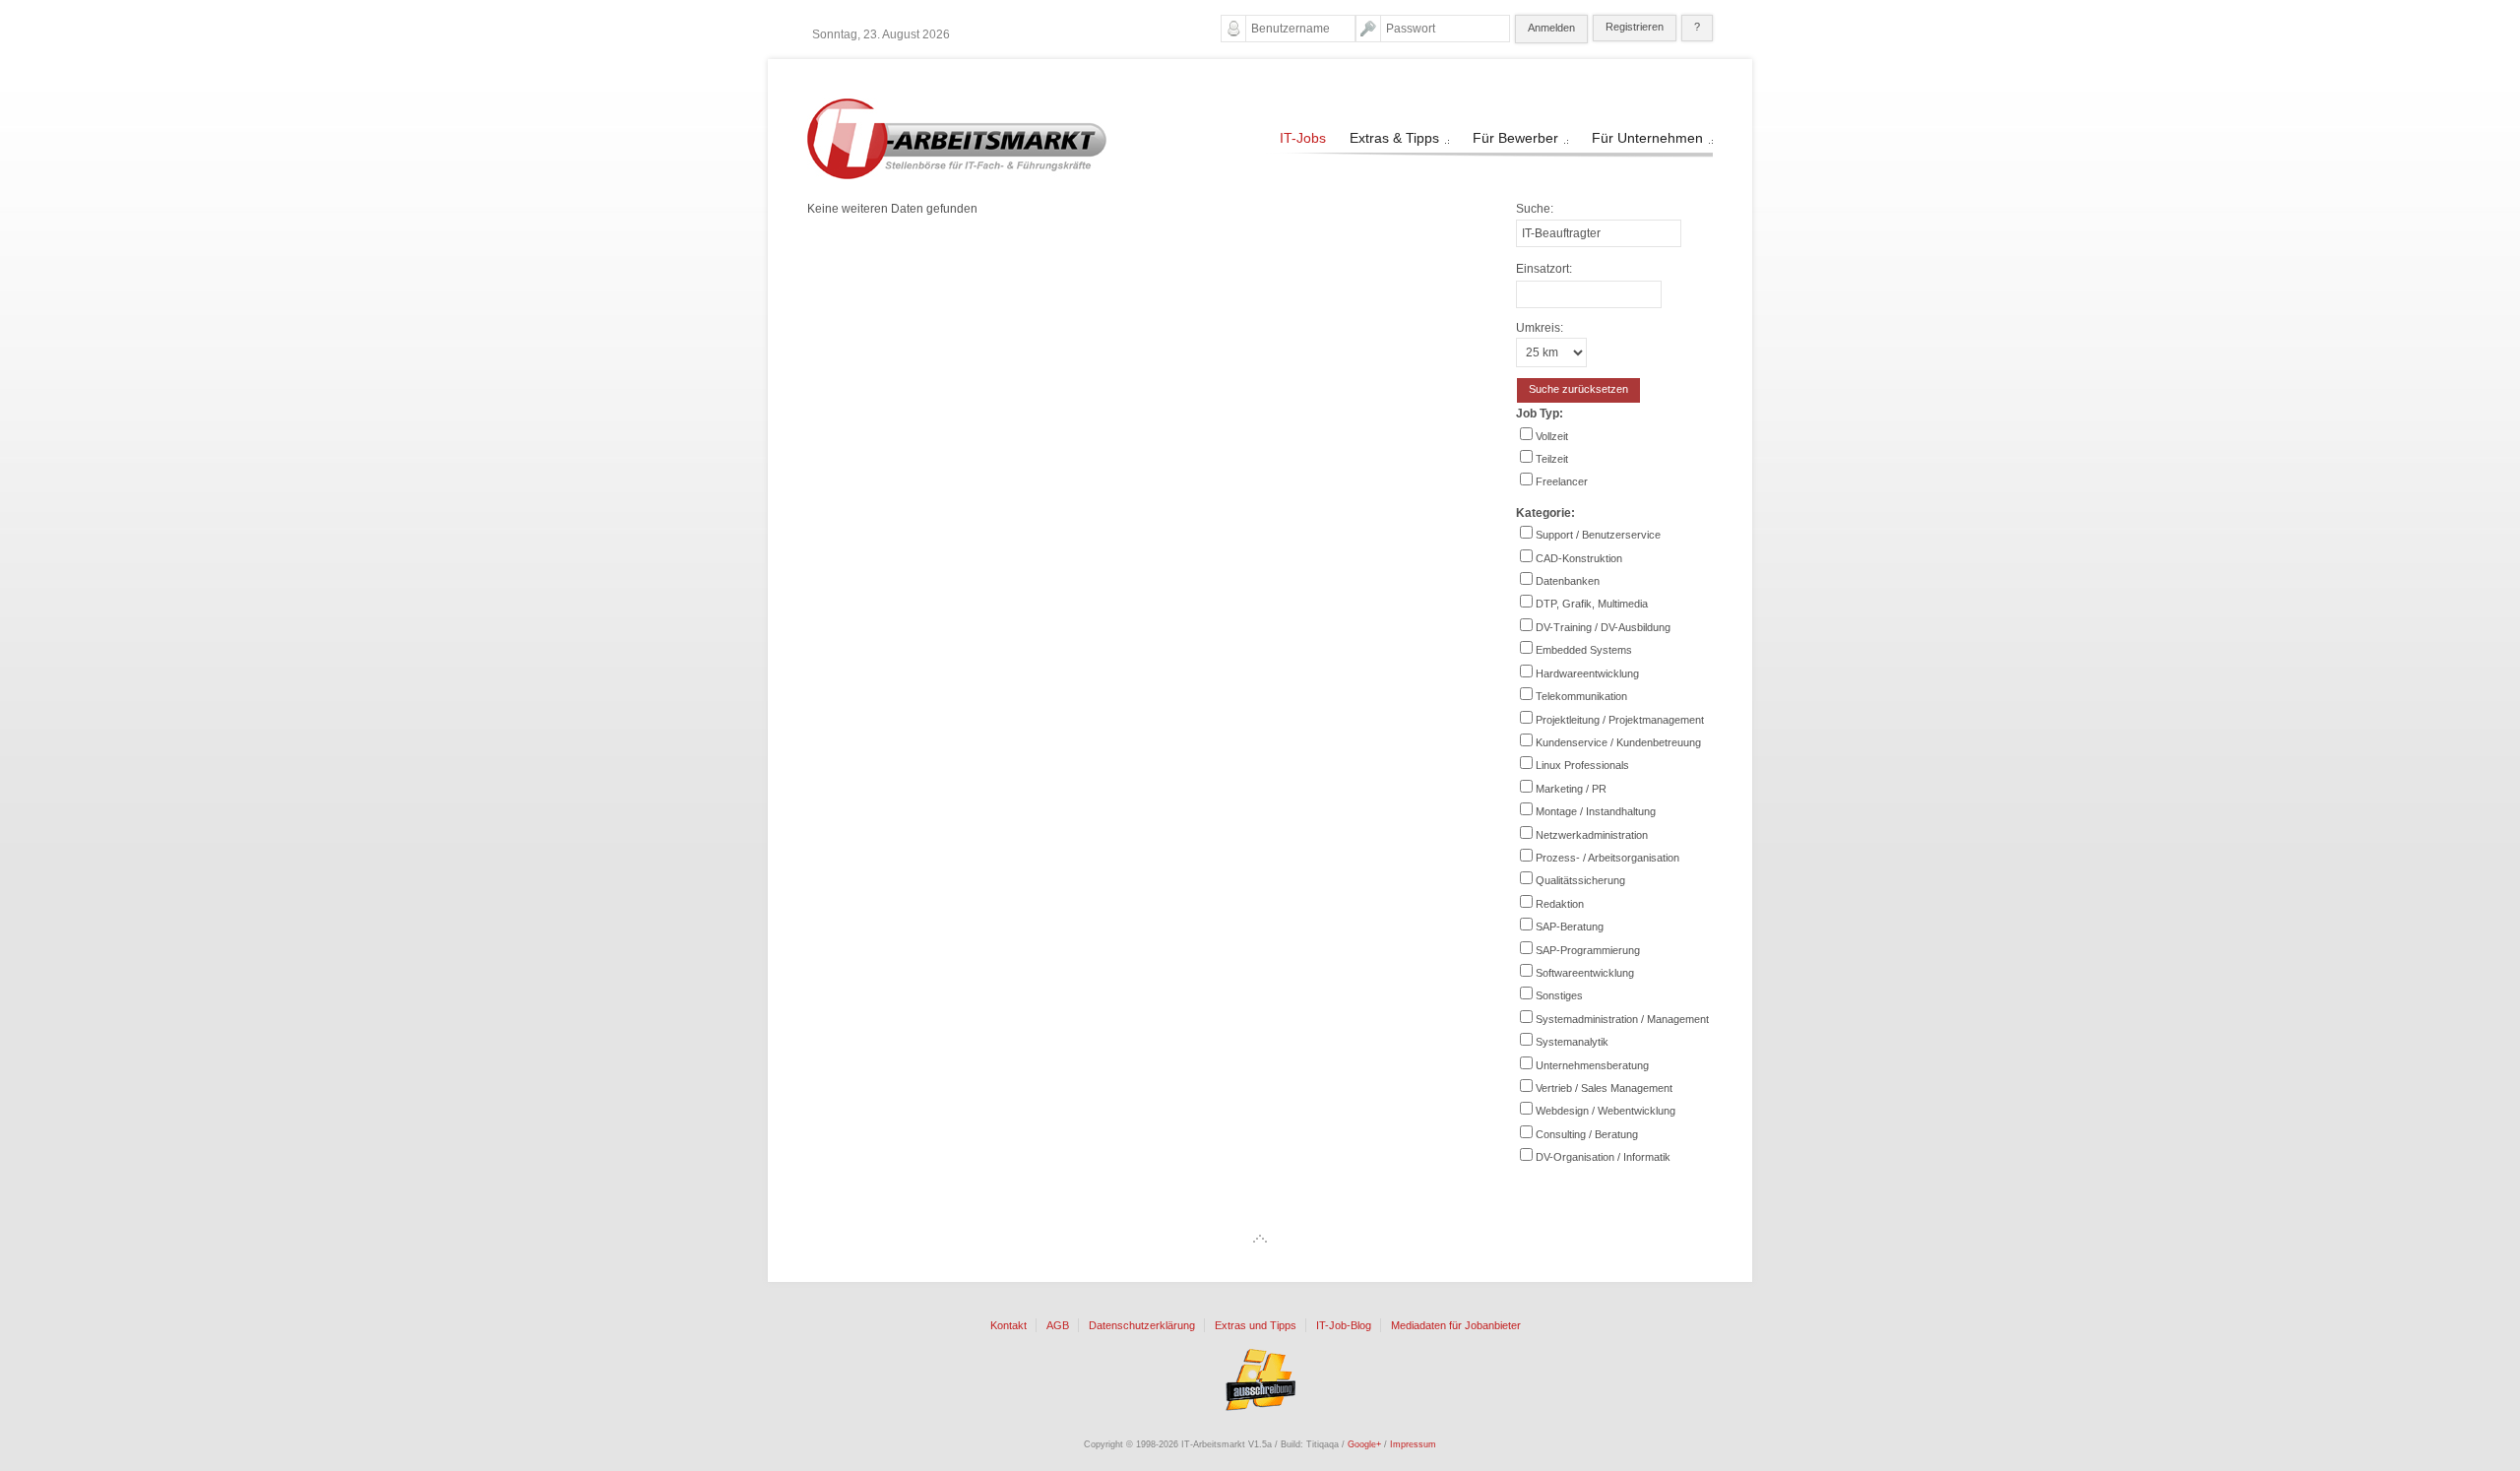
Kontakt (1008, 1326)
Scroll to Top (1260, 1239)
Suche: (1535, 209)
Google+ (1364, 1444)
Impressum (1413, 1444)
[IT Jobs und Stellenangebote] (957, 175)
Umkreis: (1540, 328)
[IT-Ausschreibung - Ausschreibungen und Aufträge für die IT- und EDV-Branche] (1260, 1379)
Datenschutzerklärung (1142, 1326)
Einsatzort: (1544, 269)
